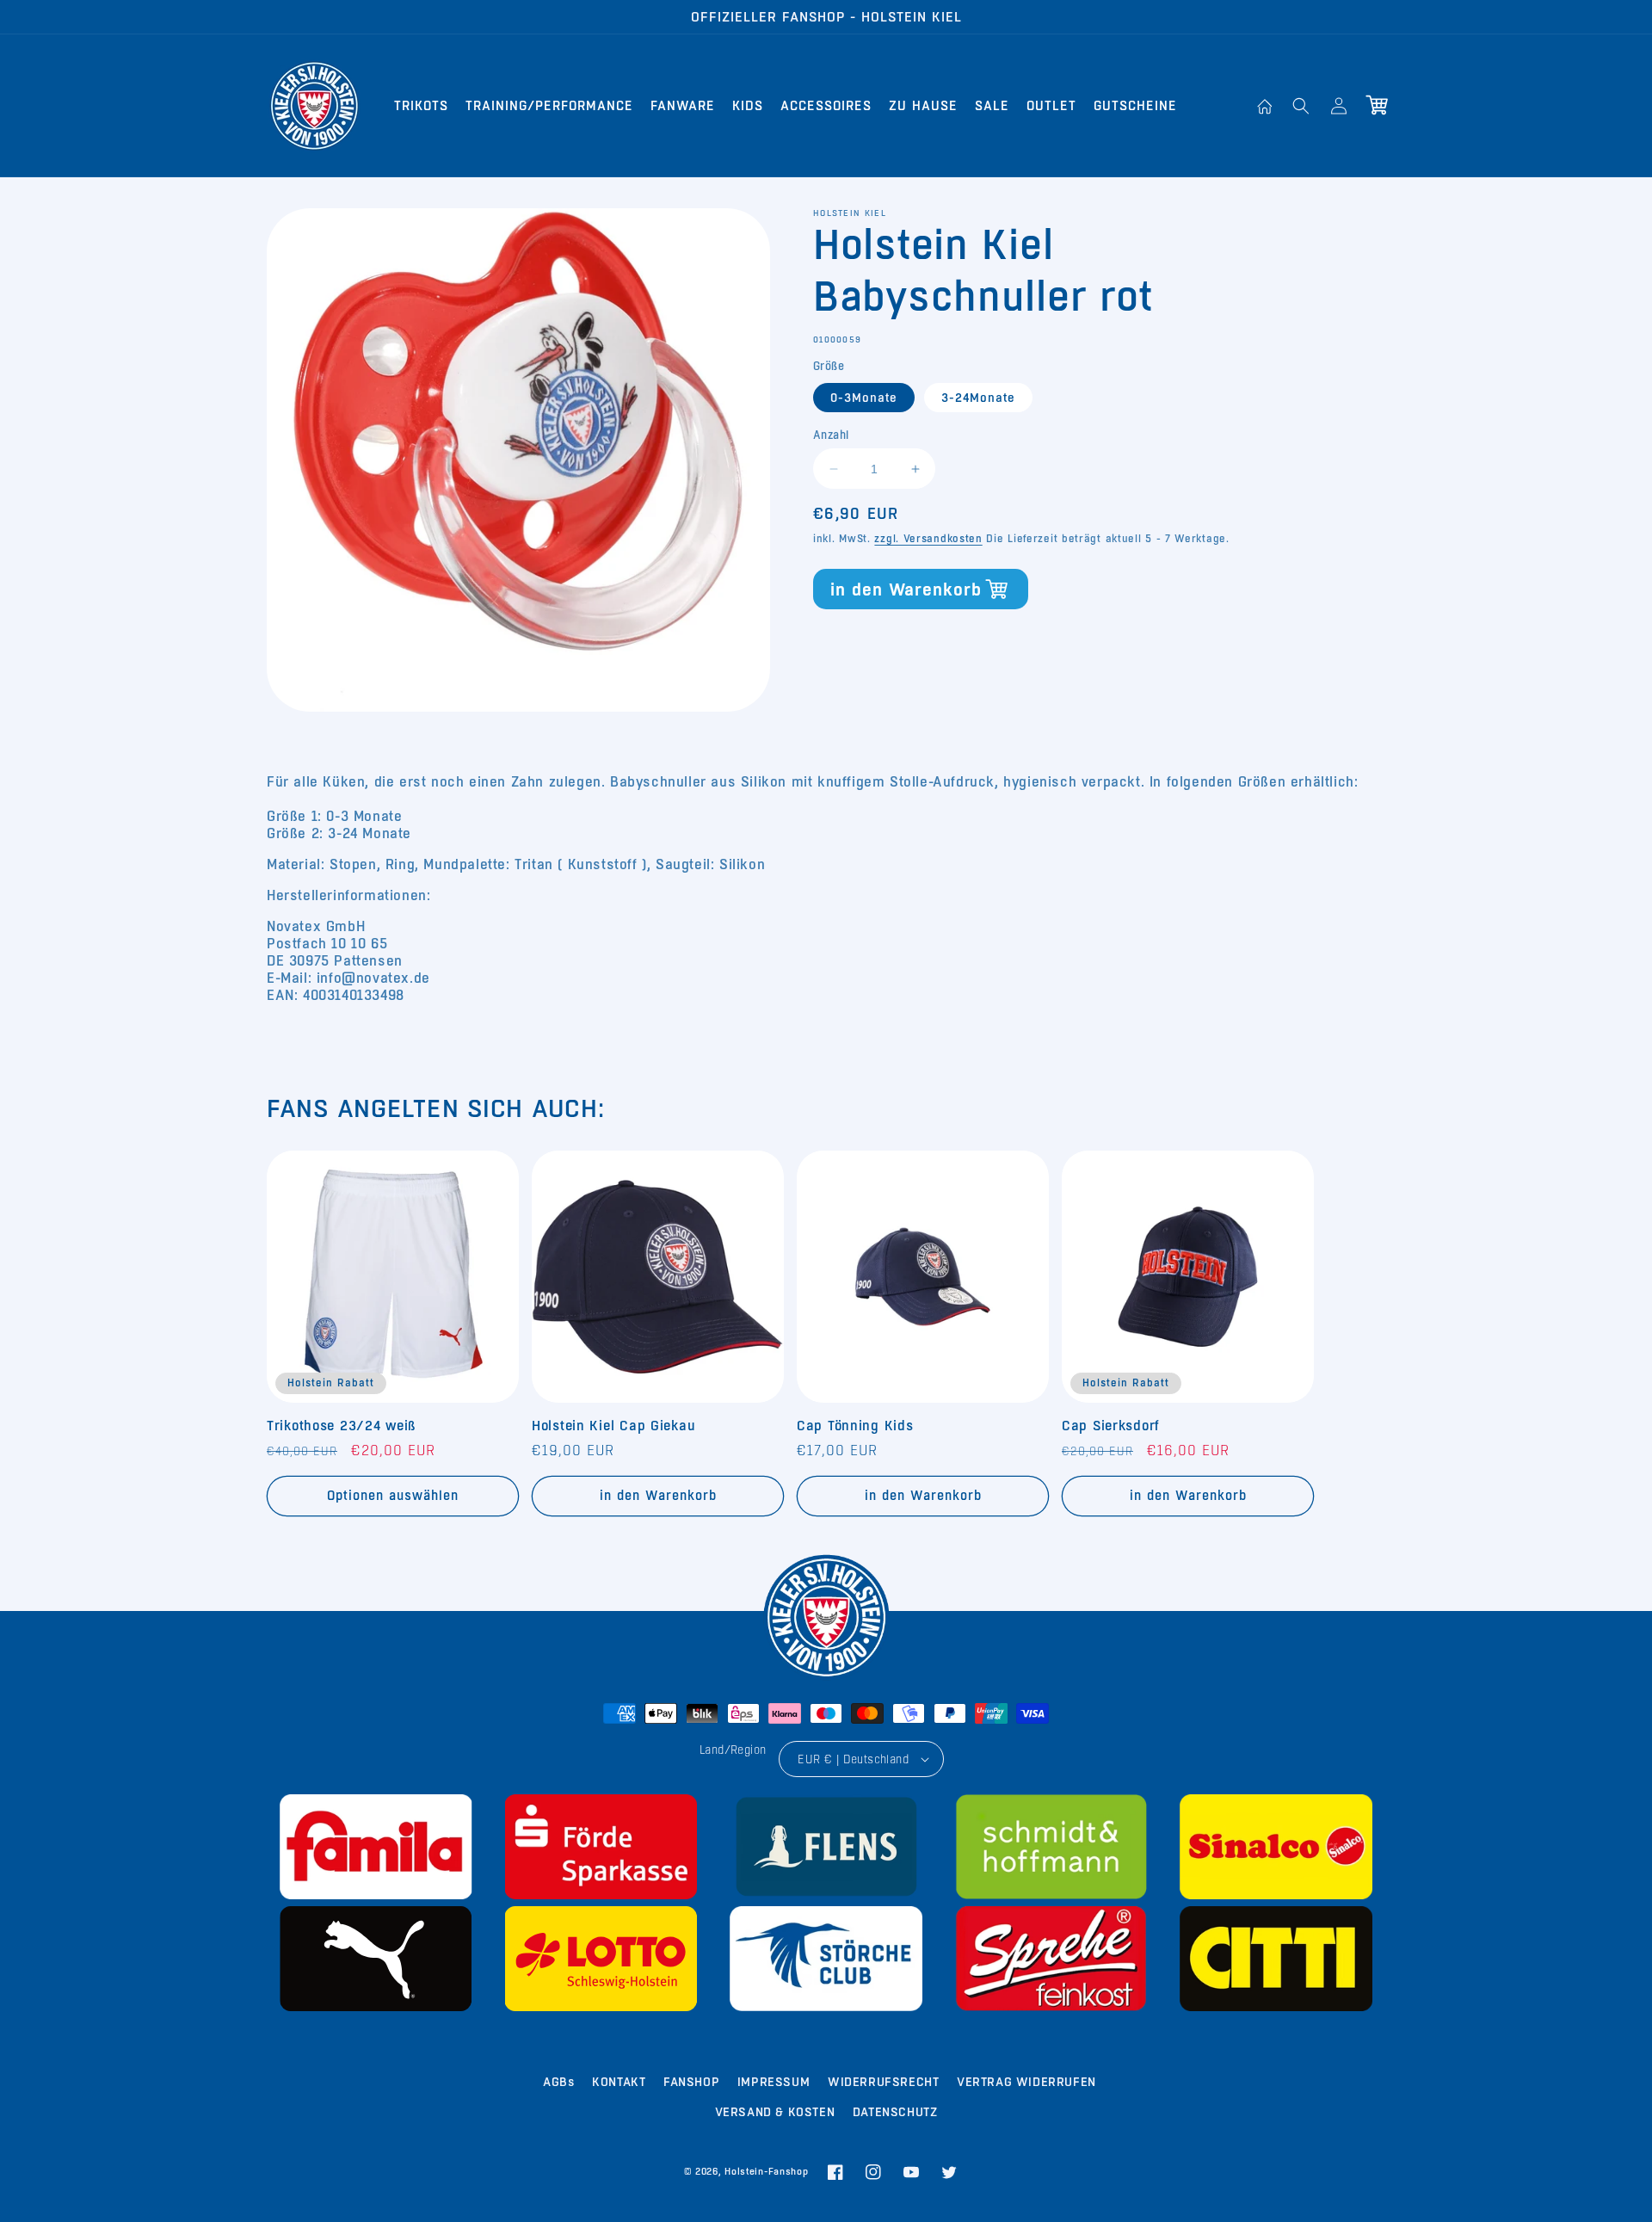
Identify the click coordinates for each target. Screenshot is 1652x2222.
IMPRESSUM (774, 2082)
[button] (1301, 106)
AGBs (558, 2082)
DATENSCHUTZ (895, 2112)
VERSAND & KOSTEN (775, 2112)
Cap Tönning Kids (855, 1426)
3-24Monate (978, 398)
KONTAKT (619, 2082)
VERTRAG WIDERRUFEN (1026, 2082)
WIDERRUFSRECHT (883, 2082)
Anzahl (831, 435)
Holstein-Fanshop (766, 2172)
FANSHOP (691, 2082)
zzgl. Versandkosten (928, 539)
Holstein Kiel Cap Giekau (613, 1426)
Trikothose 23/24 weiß (342, 1426)
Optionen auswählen (393, 1495)
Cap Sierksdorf (1110, 1426)
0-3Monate (864, 398)
